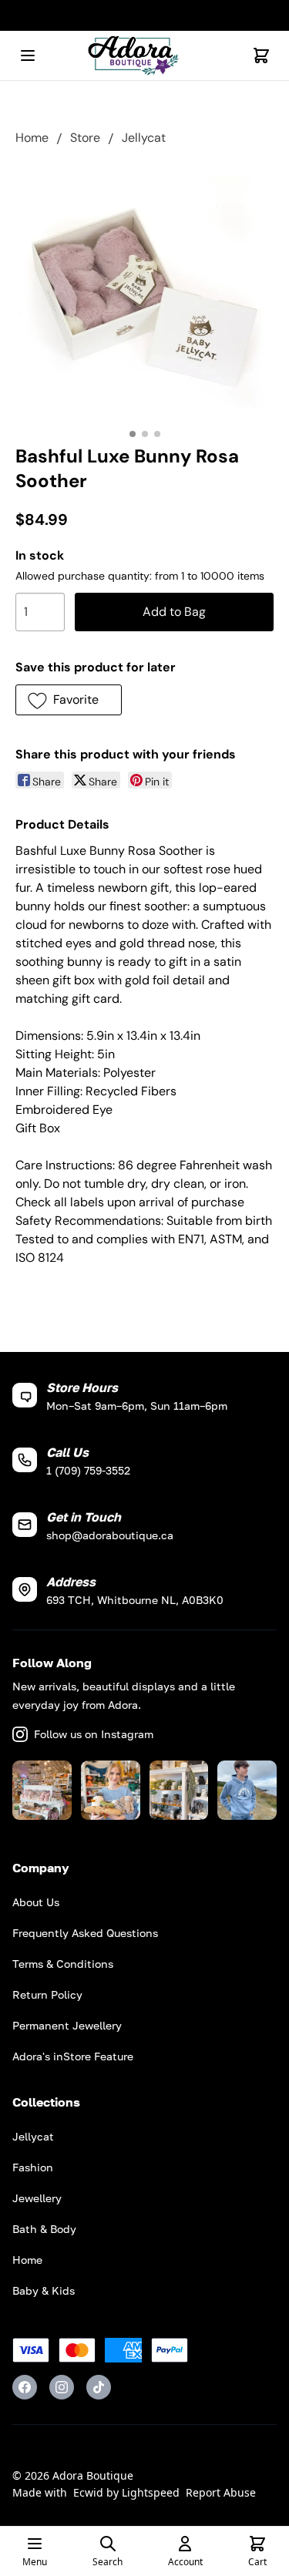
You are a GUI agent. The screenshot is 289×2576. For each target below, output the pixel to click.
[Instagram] (62, 2387)
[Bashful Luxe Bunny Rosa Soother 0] (144, 292)
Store (85, 138)
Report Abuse (221, 2492)
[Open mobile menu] (28, 55)
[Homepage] (145, 56)
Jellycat (144, 138)
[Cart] (261, 55)
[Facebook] (25, 2387)
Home (32, 138)
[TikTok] (99, 2387)
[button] (69, 700)
